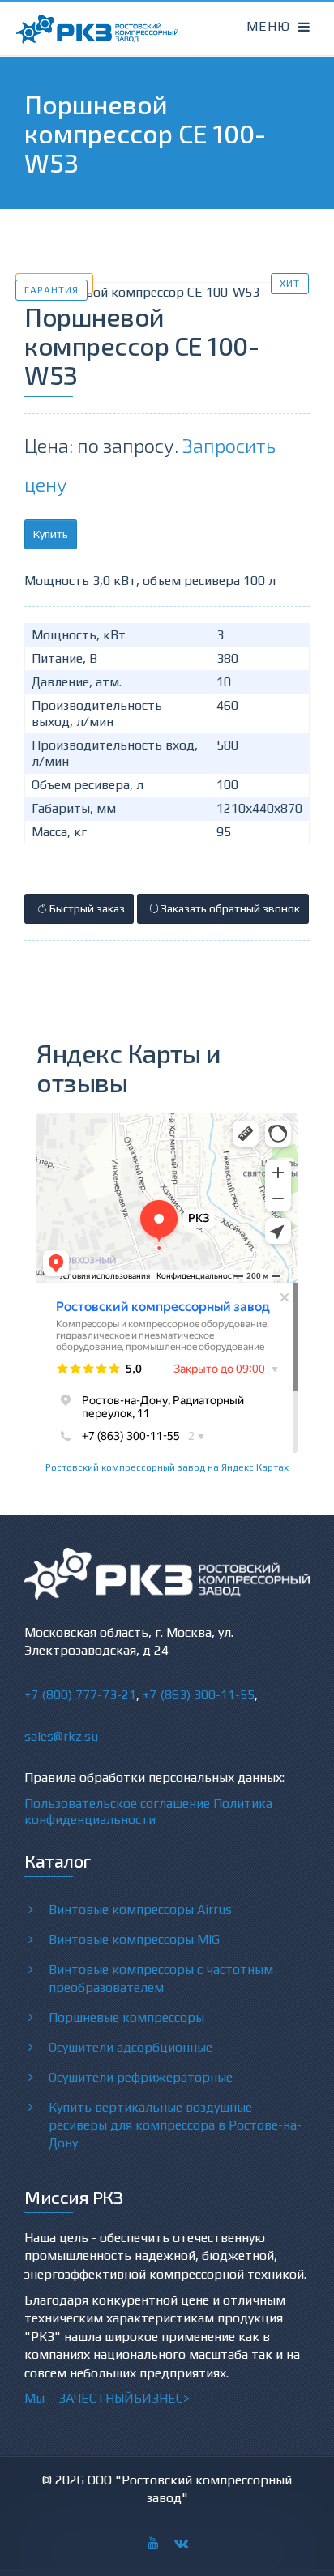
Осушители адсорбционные (131, 2047)
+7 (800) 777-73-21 (80, 1695)
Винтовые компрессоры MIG (134, 1939)
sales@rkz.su (61, 1736)
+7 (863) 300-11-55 (199, 1695)
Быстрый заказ (86, 908)
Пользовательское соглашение (117, 1803)
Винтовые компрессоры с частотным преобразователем (161, 1978)
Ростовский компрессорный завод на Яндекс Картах (167, 1467)
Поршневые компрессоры (126, 2017)
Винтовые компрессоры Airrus (140, 1910)
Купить (51, 534)
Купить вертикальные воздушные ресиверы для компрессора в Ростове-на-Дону (175, 2125)
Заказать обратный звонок (229, 908)
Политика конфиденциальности (148, 1811)
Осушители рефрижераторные (141, 2077)
